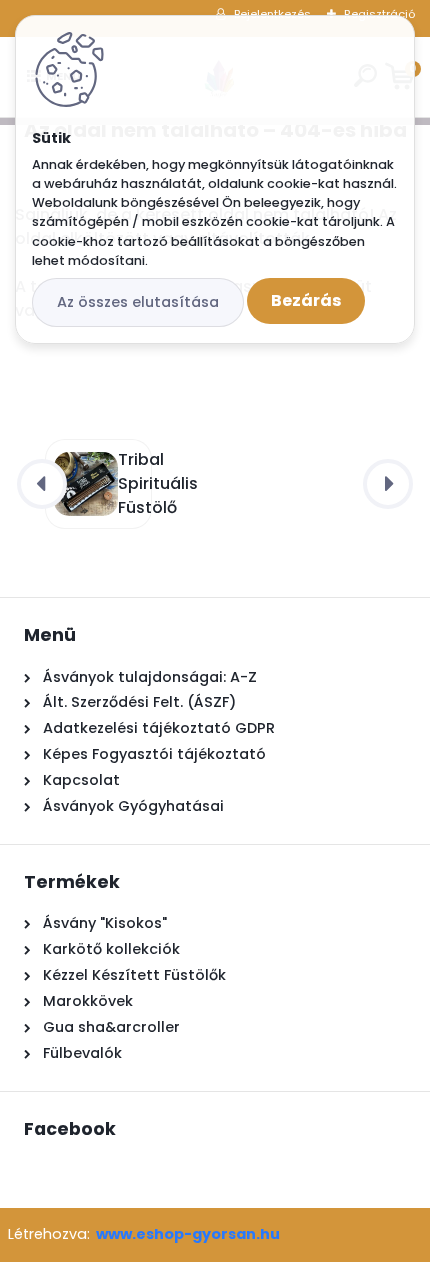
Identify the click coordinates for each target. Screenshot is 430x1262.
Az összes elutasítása (138, 302)
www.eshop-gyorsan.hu (188, 1234)
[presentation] (42, 484)
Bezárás (306, 300)
